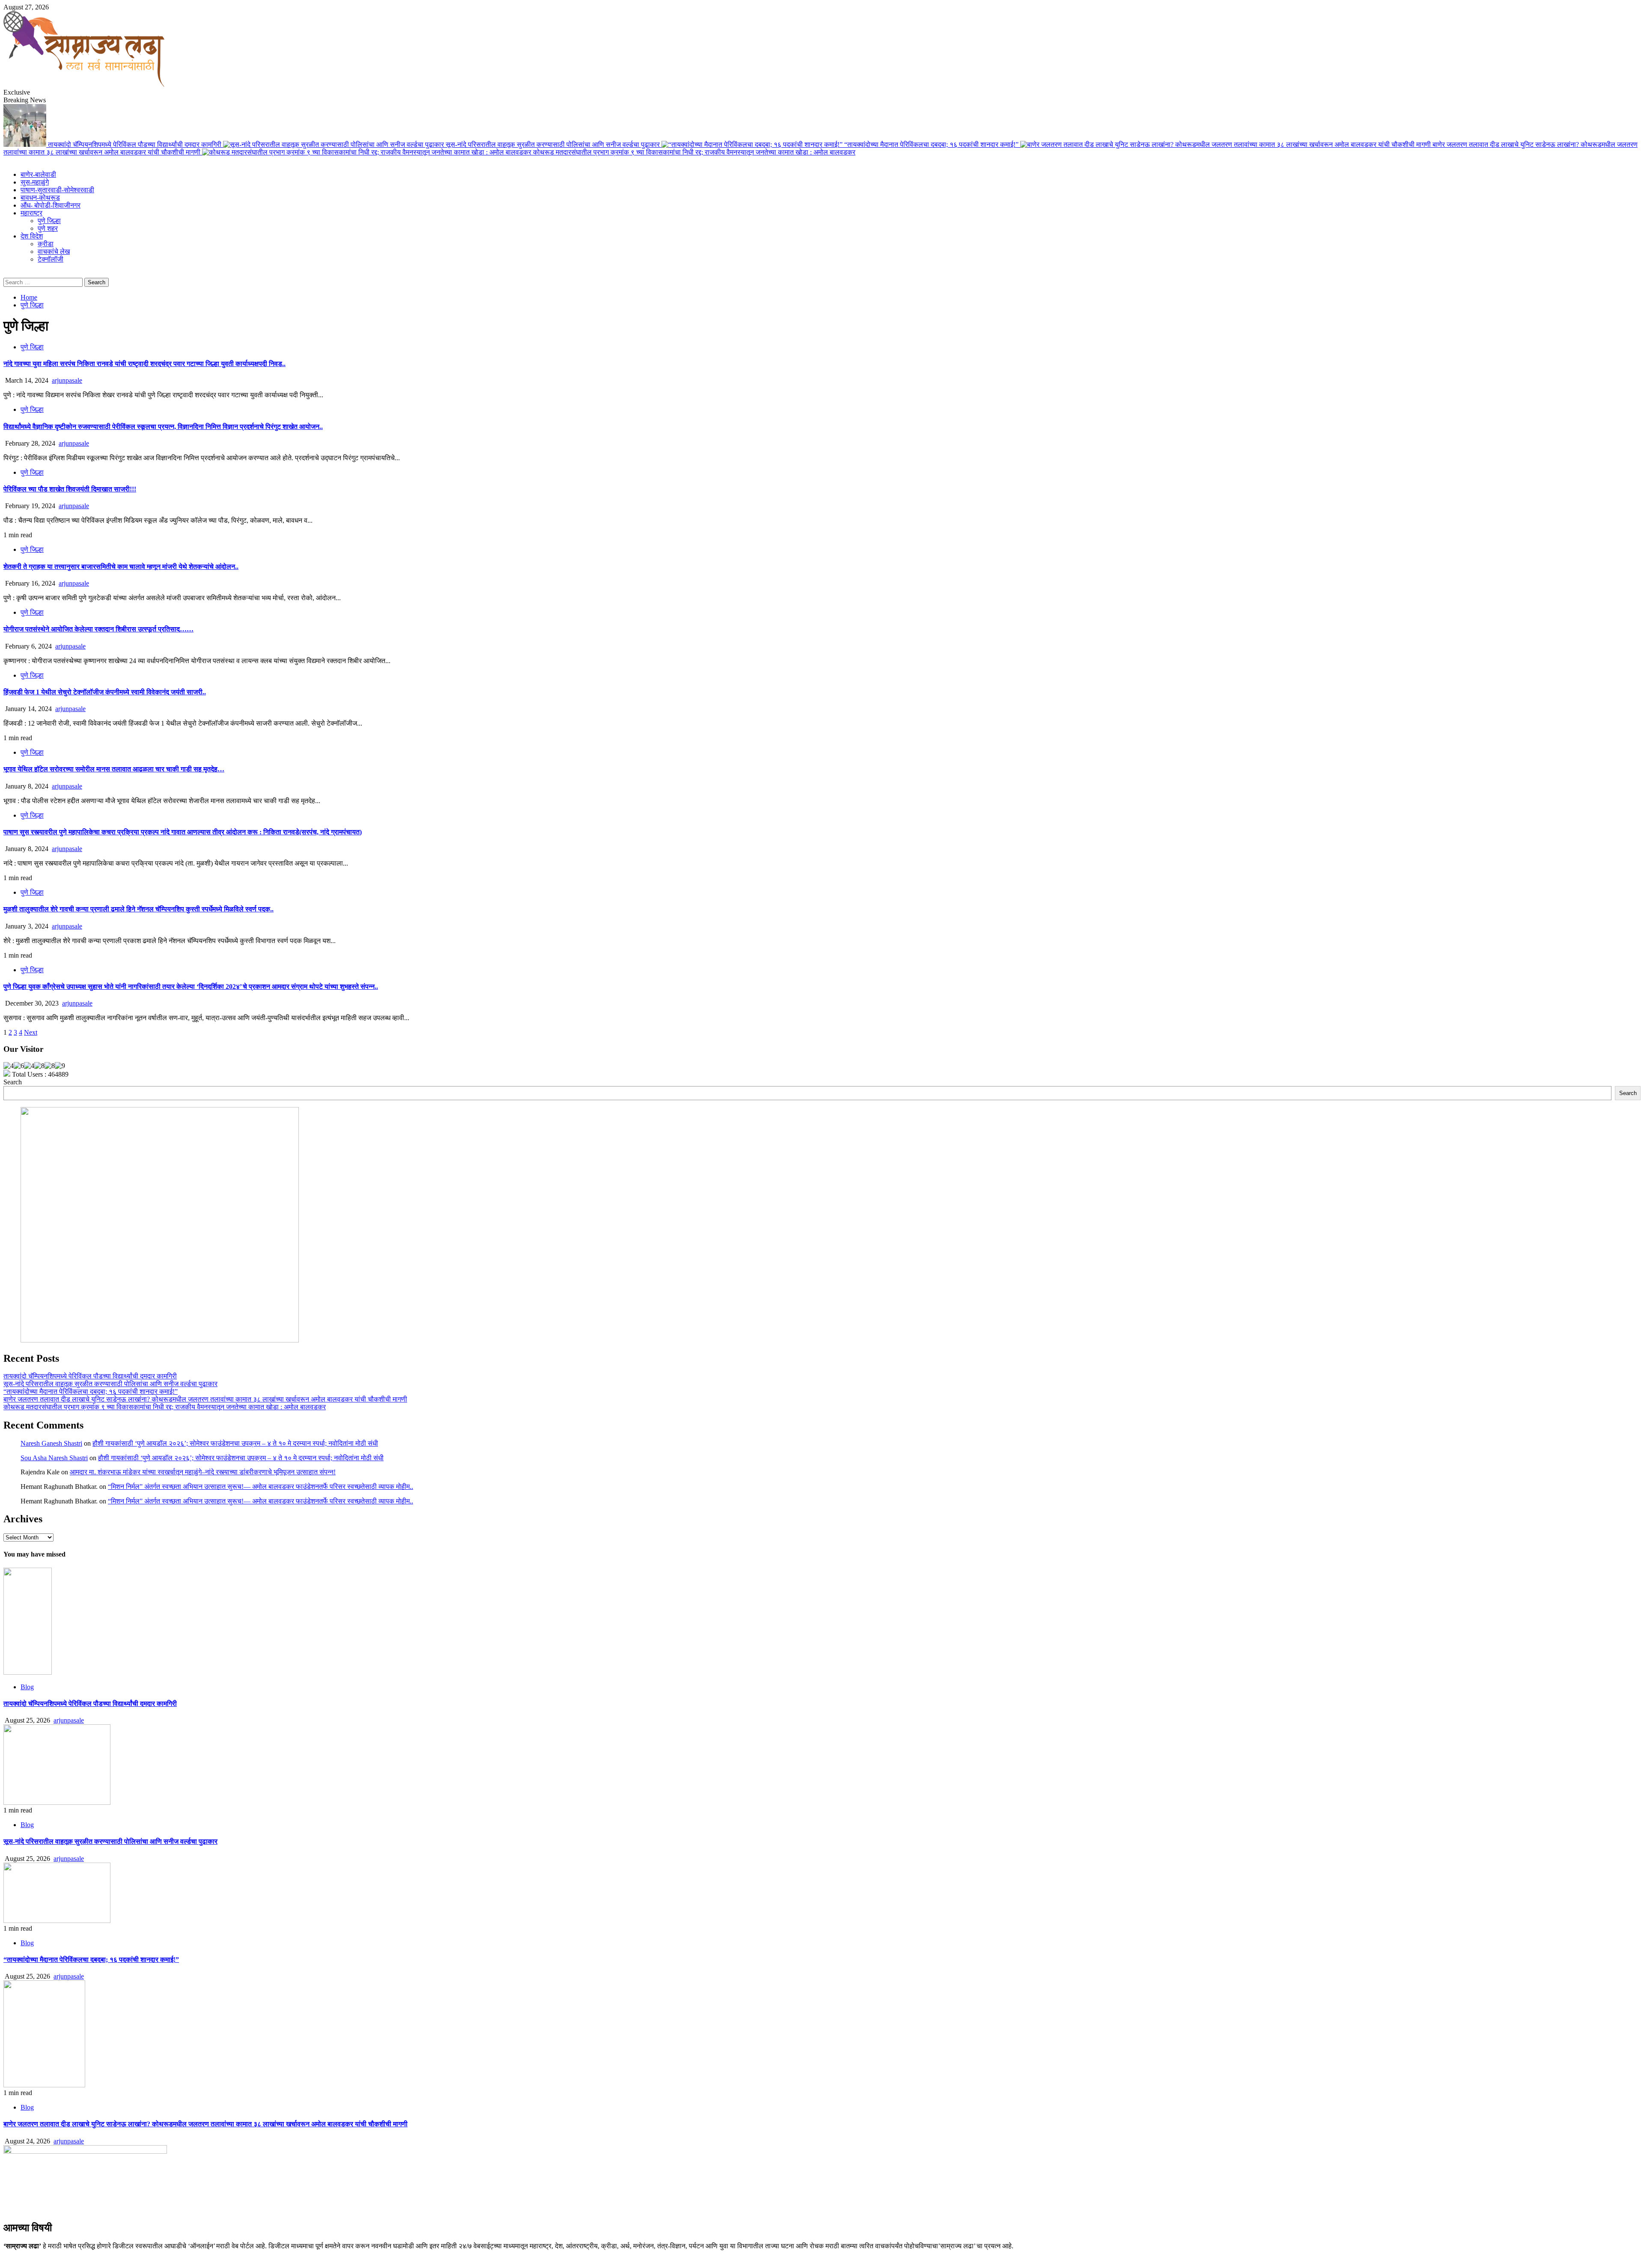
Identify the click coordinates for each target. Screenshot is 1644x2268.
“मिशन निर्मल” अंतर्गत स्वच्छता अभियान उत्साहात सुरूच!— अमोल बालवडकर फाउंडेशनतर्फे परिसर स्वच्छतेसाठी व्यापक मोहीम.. (261, 1487)
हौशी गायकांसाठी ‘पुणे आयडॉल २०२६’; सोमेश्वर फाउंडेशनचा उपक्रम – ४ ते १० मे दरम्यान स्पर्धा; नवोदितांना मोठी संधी (235, 1443)
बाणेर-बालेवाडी (38, 174)
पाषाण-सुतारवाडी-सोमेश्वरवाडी (57, 190)
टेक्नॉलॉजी (51, 259)
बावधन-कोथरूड (40, 198)
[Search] (6, 274)
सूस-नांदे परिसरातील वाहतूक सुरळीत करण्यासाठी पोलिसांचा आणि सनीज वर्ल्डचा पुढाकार (554, 144)
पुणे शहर (48, 228)
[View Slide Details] (160, 1340)
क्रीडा (46, 244)
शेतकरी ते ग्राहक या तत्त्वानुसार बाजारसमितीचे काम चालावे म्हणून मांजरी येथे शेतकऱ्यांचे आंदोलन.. (121, 567)
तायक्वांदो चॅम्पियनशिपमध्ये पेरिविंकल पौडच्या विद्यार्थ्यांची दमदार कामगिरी (136, 144)
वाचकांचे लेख (54, 252)
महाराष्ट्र (31, 213)
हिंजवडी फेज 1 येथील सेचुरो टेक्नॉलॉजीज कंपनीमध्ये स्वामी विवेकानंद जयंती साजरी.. (105, 692)
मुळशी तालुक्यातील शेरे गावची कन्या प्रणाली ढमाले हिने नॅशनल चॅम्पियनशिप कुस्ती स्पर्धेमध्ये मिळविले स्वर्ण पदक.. (138, 909)
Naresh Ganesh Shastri (51, 1443)
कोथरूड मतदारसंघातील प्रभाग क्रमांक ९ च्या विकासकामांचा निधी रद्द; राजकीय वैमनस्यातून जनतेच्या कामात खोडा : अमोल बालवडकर (694, 152)
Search (13, 1082)
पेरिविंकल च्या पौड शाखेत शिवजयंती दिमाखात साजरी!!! (70, 489)
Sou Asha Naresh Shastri (54, 1458)
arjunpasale (67, 380)
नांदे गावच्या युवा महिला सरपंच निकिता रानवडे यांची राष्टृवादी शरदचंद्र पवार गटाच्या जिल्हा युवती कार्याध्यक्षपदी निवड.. (144, 364)
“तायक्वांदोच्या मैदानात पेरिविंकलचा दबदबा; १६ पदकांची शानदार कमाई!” (932, 144)
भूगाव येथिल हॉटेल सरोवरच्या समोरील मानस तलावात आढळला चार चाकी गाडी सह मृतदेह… (114, 769)
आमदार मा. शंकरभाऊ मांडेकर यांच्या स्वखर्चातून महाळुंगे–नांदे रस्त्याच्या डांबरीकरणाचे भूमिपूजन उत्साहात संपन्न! (203, 1472)
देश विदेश (32, 236)
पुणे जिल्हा (49, 221)
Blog (27, 1687)
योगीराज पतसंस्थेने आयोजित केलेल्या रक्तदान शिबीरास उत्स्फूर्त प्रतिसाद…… (98, 629)
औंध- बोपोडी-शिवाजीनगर (51, 205)
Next (31, 1032)
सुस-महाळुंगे (35, 182)
